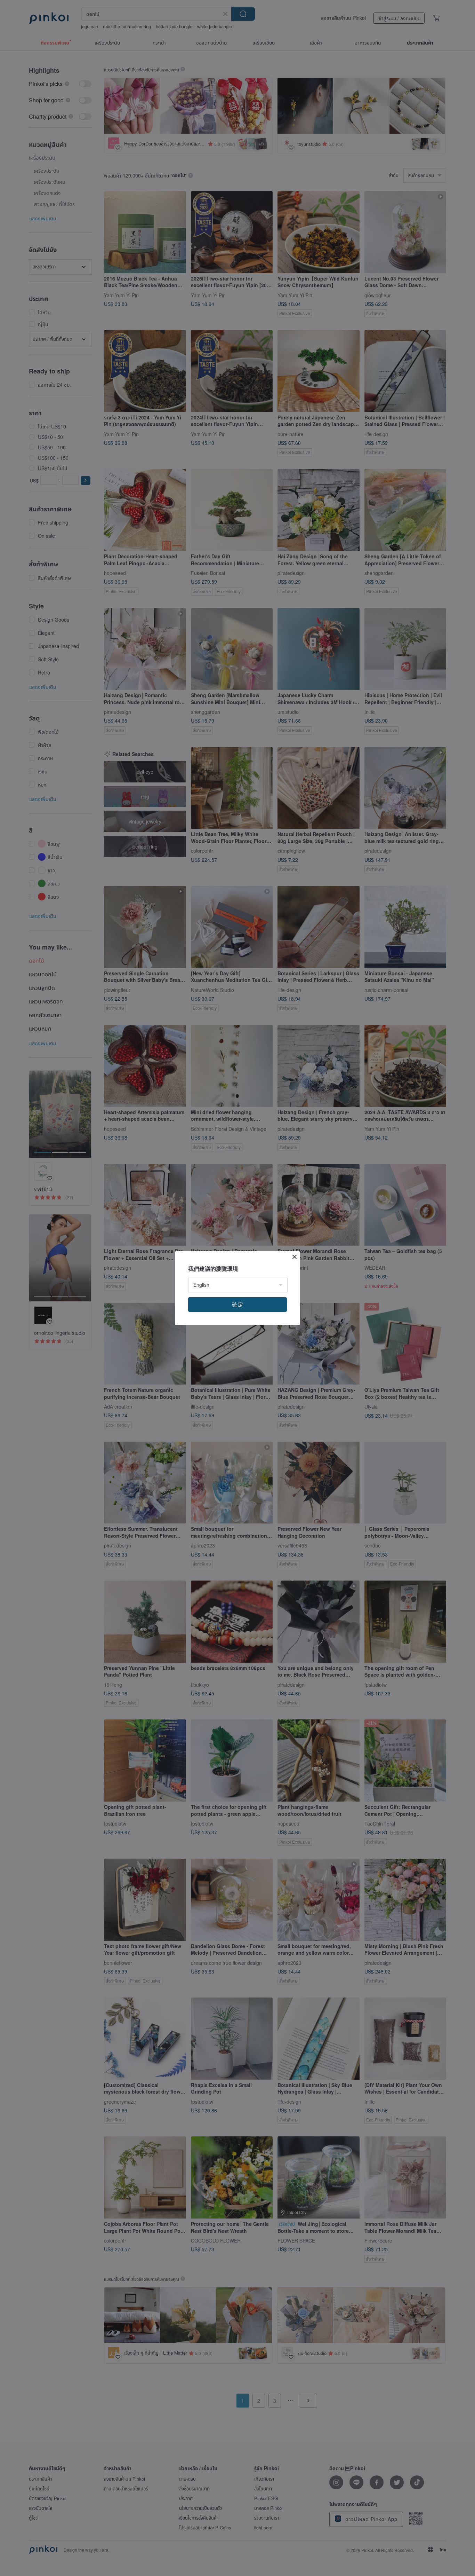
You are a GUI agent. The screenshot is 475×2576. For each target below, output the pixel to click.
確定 (237, 1304)
